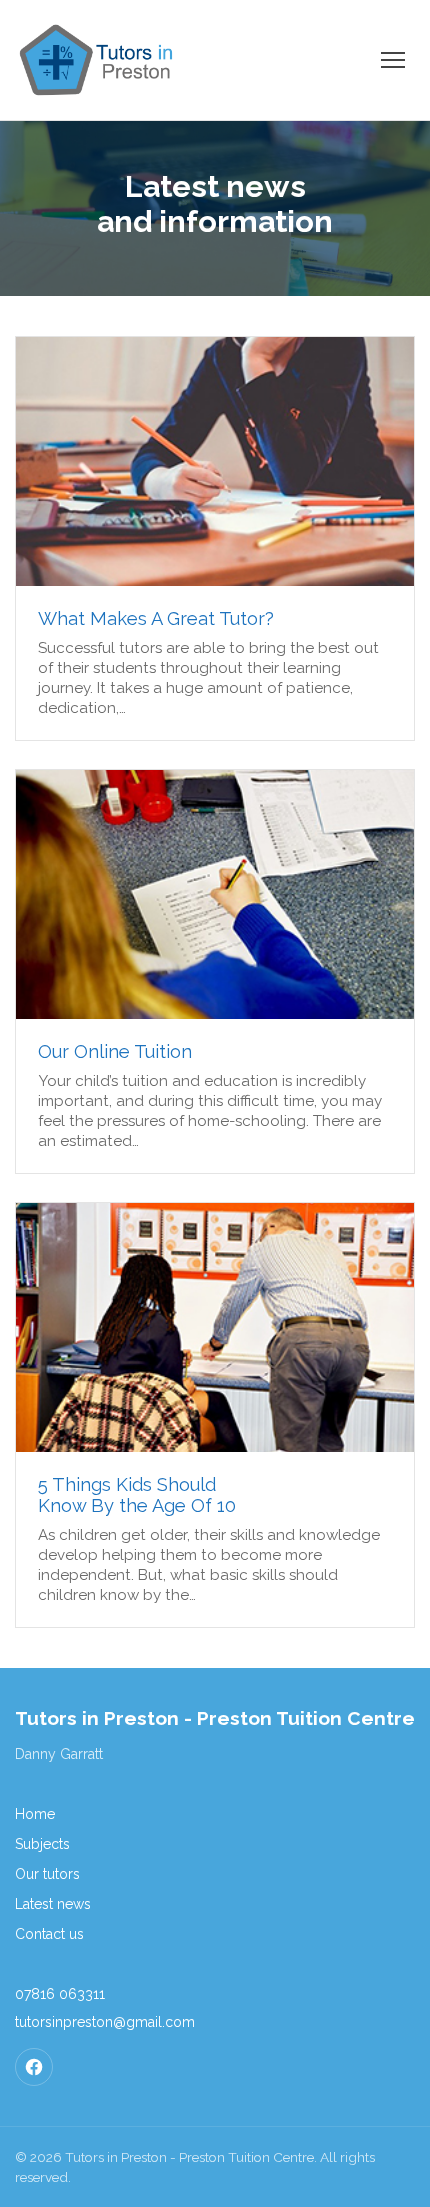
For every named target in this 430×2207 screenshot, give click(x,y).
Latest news (53, 1904)
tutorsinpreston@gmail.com (105, 2022)
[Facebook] (34, 2067)
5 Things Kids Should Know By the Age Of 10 (137, 1495)
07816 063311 (60, 1994)
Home (35, 1814)
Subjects (42, 1844)
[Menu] (393, 60)
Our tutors (47, 1874)
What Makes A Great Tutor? (156, 618)
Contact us (49, 1934)
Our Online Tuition (115, 1051)
